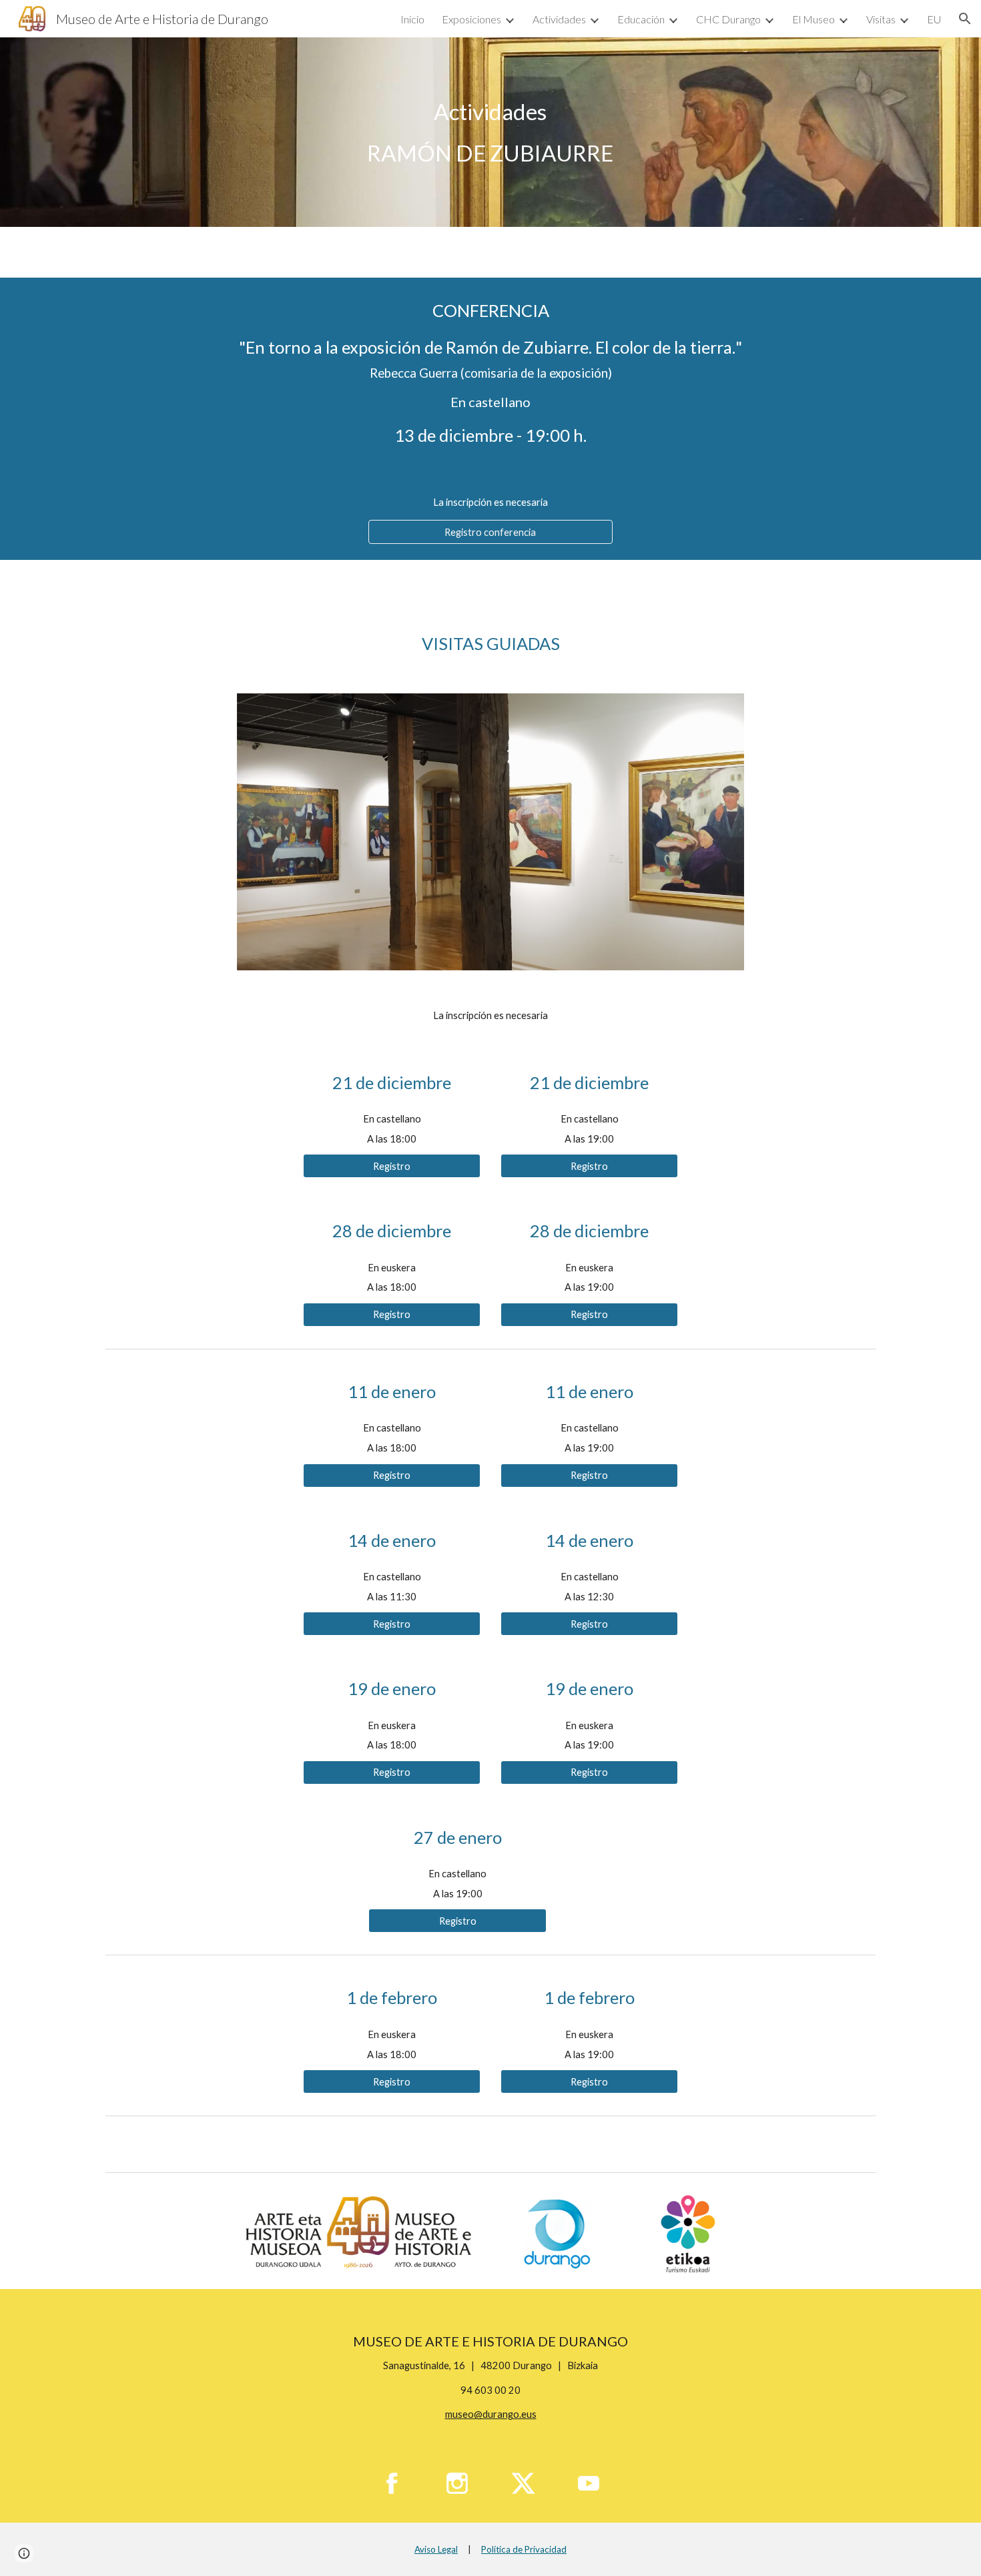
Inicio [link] (412, 19)
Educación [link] (641, 19)
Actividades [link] (559, 19)
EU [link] (934, 19)
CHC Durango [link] (728, 19)
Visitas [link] (881, 19)
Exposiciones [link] (471, 19)
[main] (490, 132)
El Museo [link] (813, 19)
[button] (965, 19)
